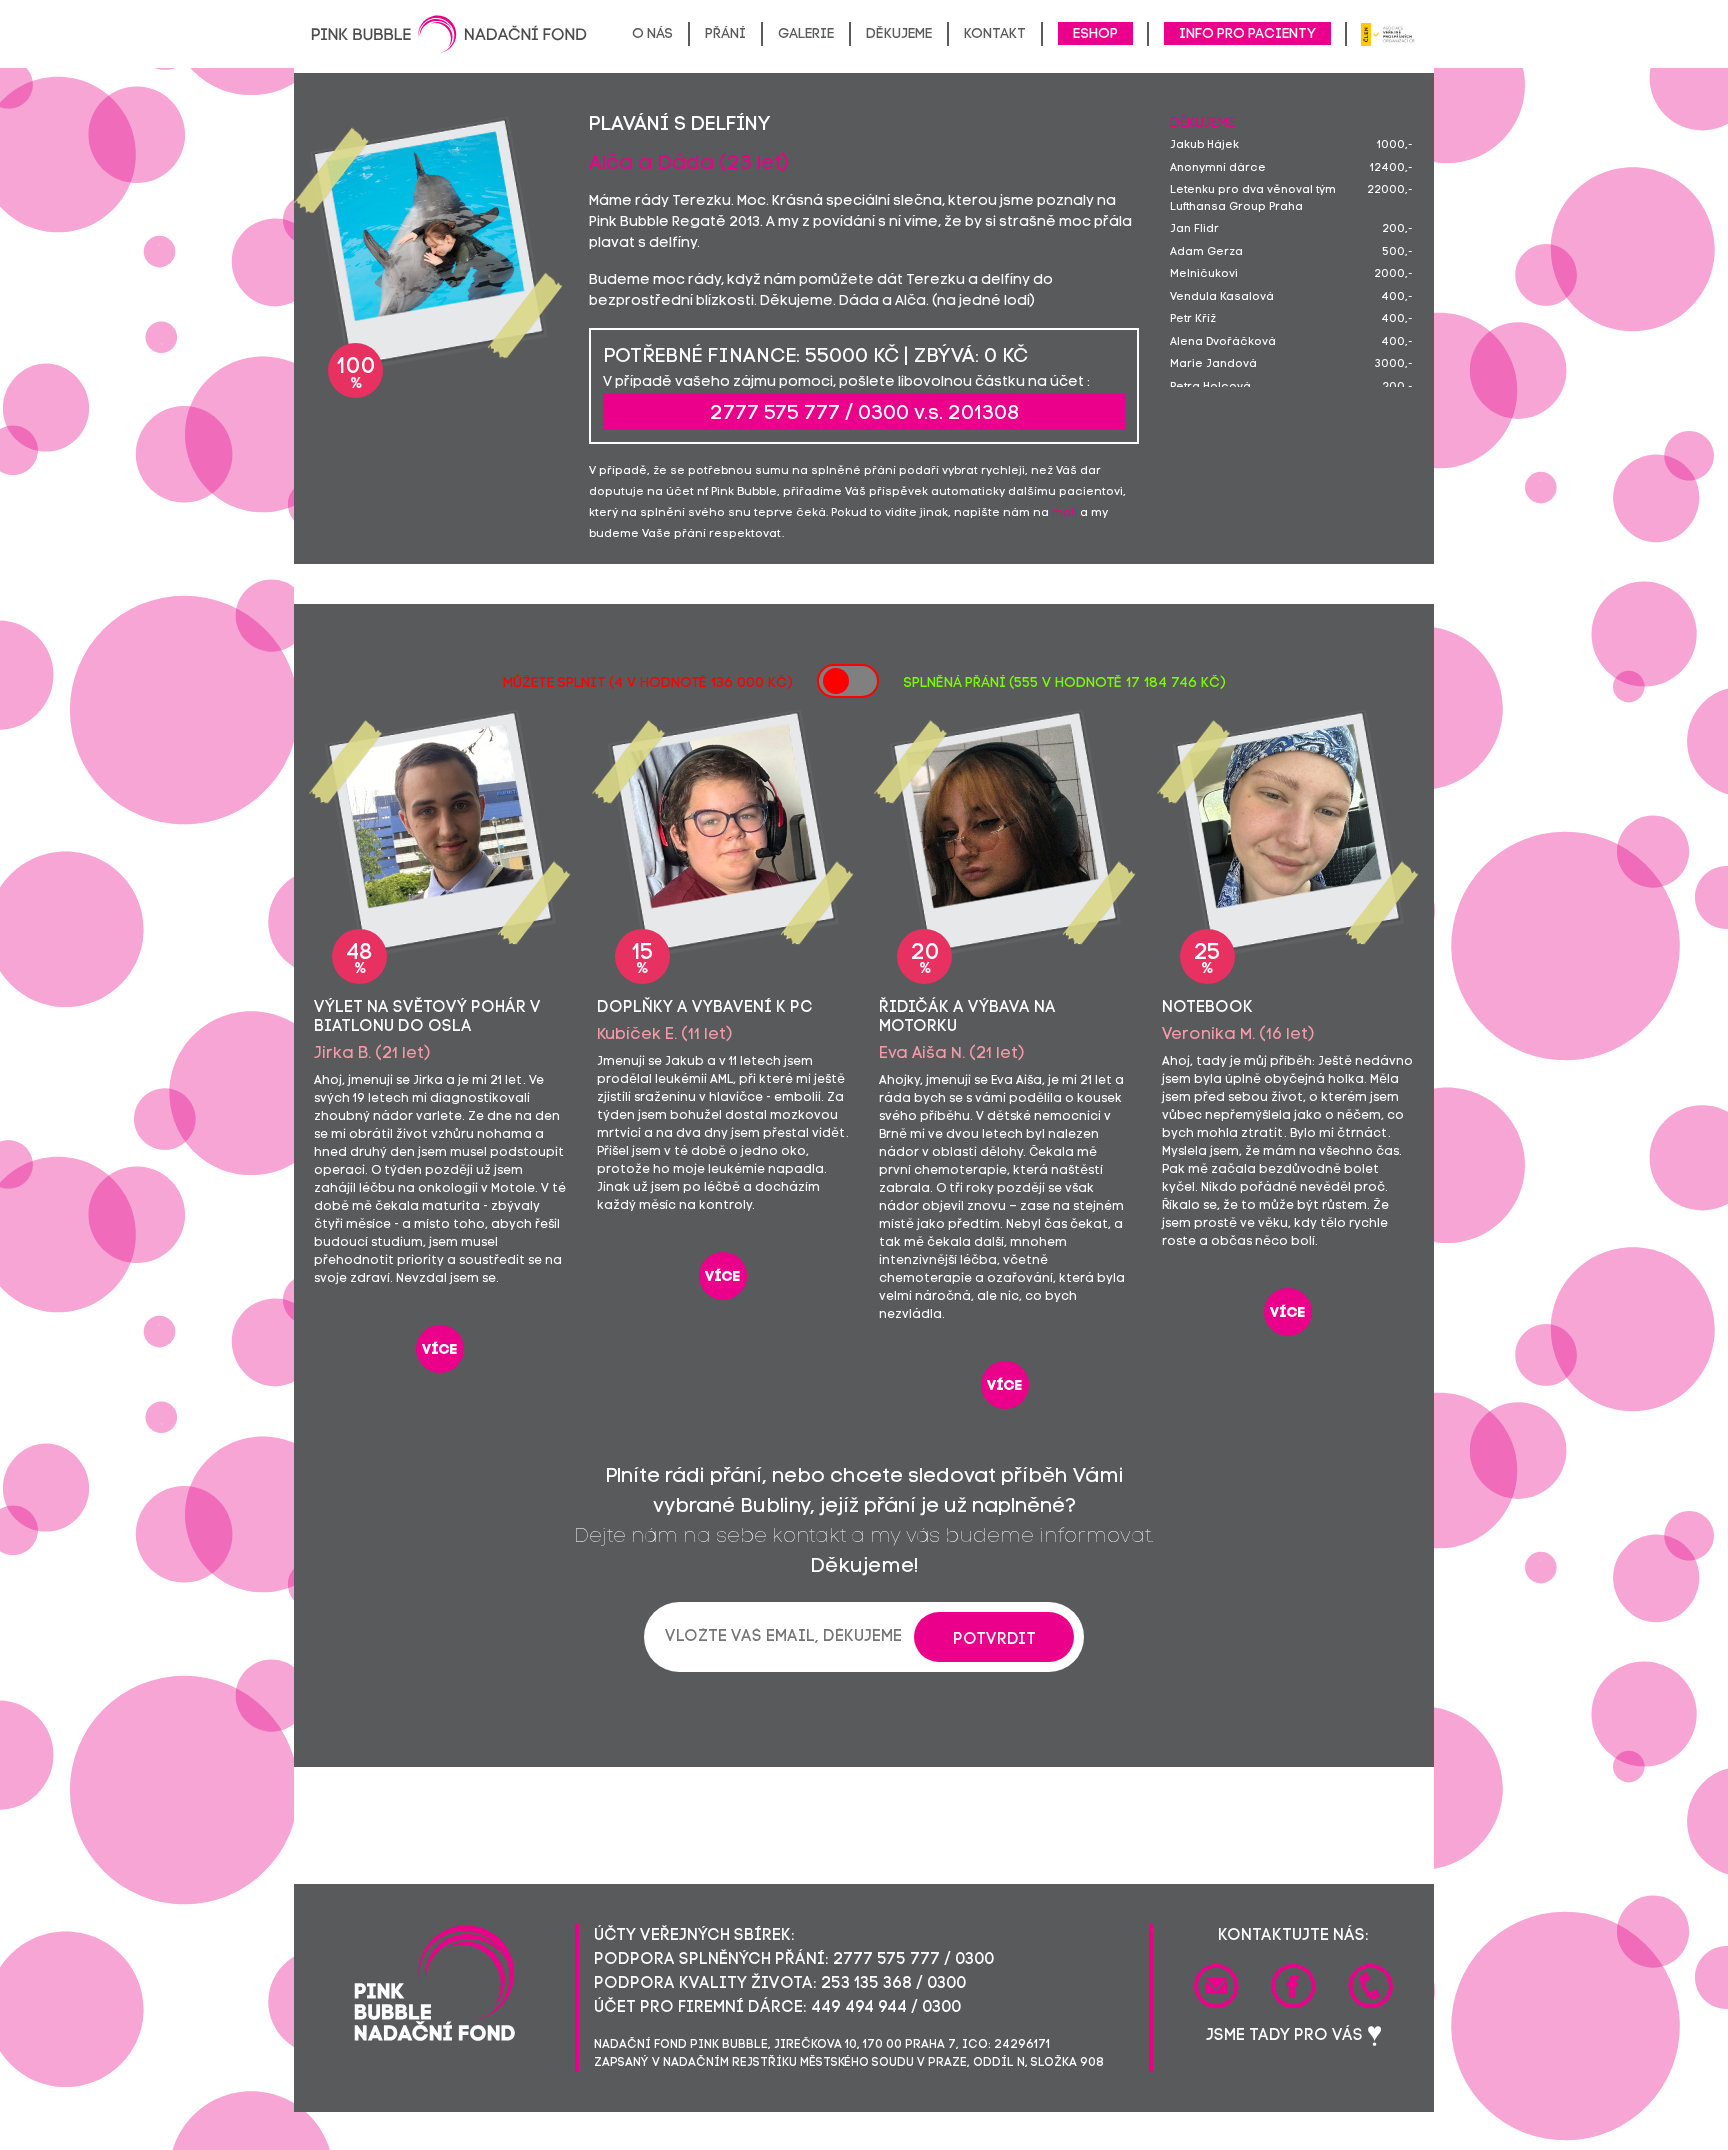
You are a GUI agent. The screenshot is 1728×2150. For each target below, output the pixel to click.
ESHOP (1095, 34)
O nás (652, 34)
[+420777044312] (1370, 1986)
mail (1064, 513)
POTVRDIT (994, 1640)
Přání (725, 34)
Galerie (806, 34)
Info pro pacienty (1247, 34)
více (440, 1350)
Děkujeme (899, 34)
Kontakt (995, 34)
